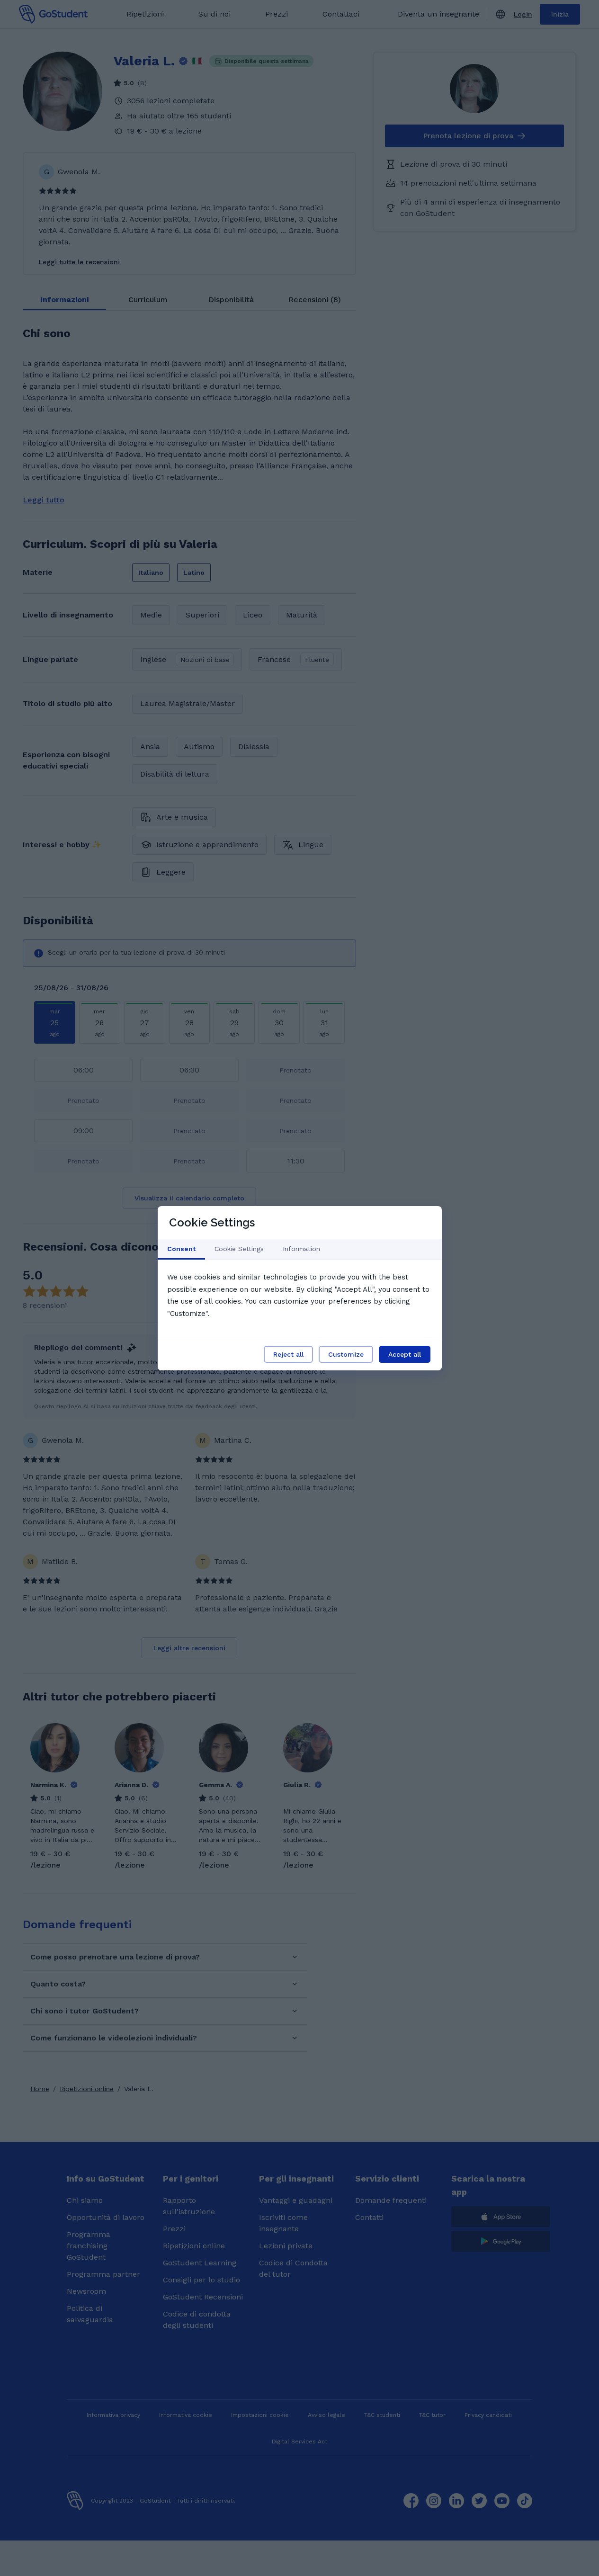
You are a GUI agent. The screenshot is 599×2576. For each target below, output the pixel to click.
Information (301, 1249)
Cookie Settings (239, 1249)
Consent (181, 1249)
